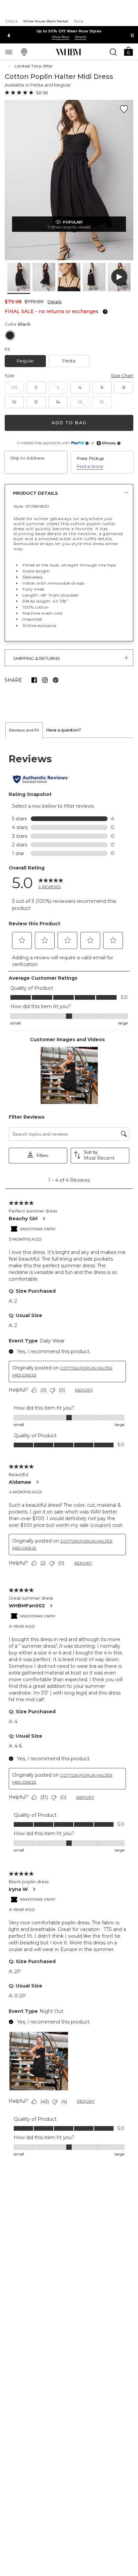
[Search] (113, 52)
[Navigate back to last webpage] (10, 66)
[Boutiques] (24, 52)
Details (55, 302)
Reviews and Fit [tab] (24, 730)
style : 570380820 (31, 506)
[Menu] (9, 52)
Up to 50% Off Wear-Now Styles (69, 31)
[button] (128, 51)
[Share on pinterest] (56, 680)
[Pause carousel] (132, 35)
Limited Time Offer (34, 66)
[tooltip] (104, 312)
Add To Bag (69, 423)
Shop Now (61, 37)
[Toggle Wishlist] (124, 109)
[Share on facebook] (34, 680)
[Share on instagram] (45, 680)
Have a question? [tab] (64, 730)
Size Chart (122, 375)
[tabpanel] (69, 1455)
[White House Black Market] (68, 52)
